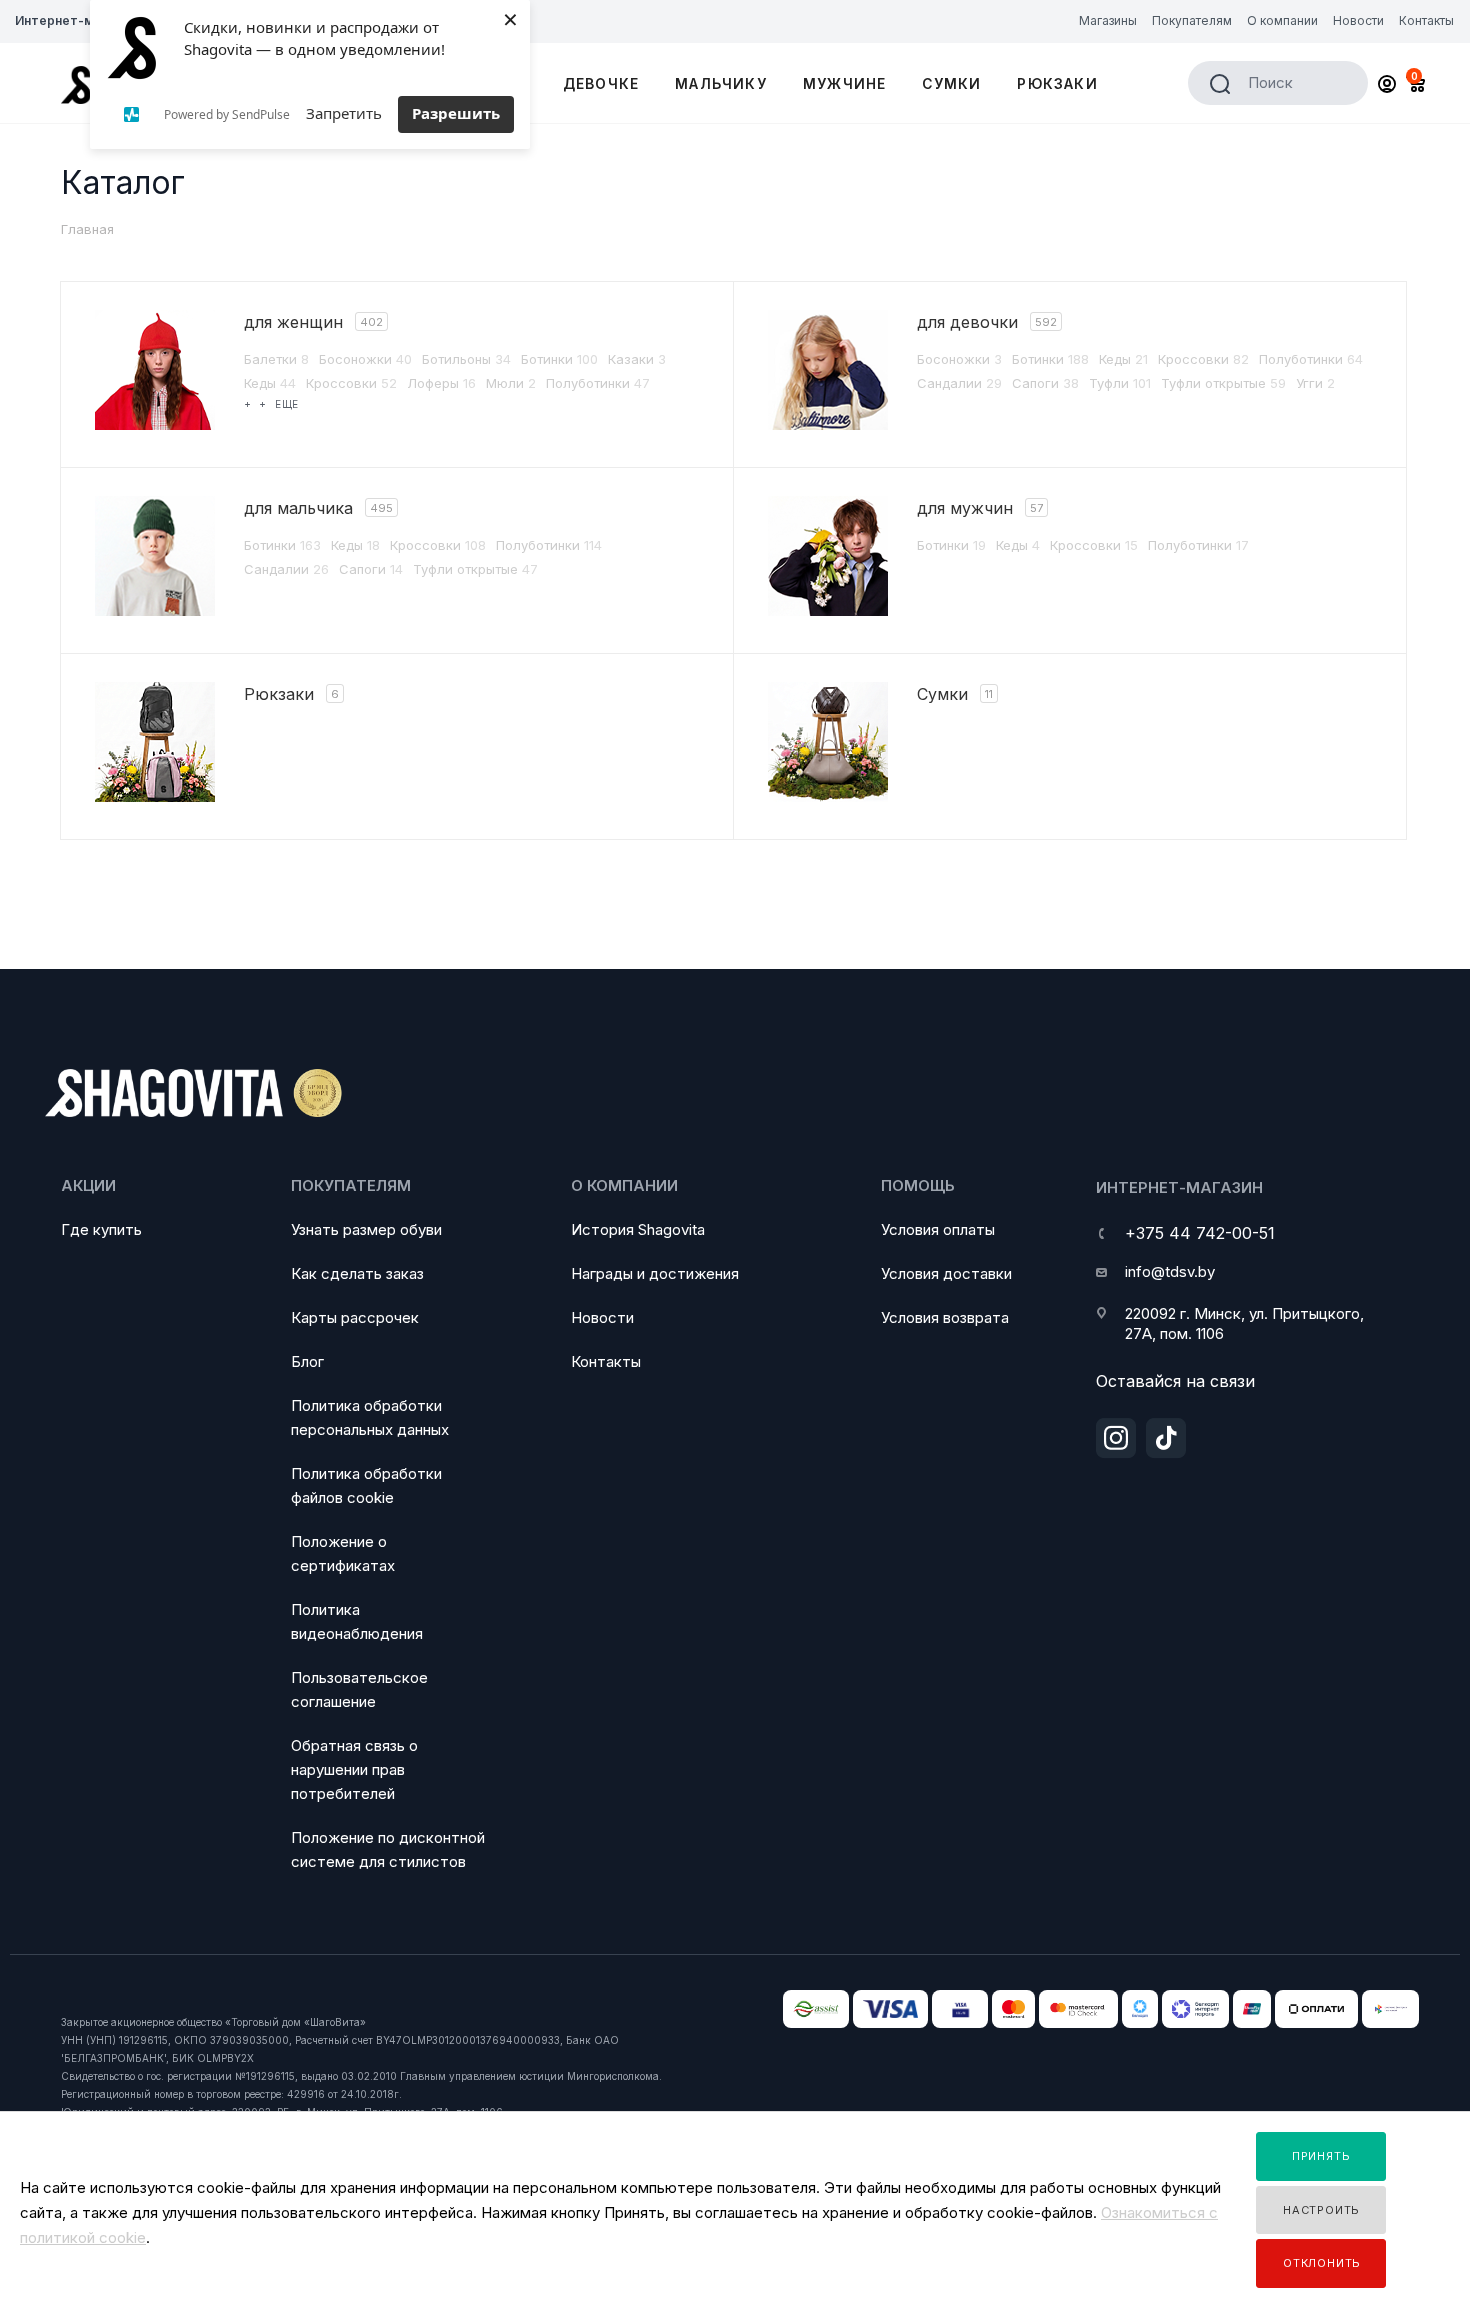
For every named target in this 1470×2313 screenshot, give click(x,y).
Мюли (511, 383)
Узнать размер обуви (366, 1229)
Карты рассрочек (355, 1317)
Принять (1321, 2156)
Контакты (606, 1361)
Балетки (276, 359)
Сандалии (959, 383)
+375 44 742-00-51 (1200, 1233)
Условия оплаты (938, 1229)
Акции (88, 1185)
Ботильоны (466, 359)
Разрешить (456, 113)
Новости (602, 1317)
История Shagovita (638, 1229)
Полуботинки (598, 383)
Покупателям (351, 1185)
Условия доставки (946, 1273)
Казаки (637, 359)
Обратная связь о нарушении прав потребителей (354, 1769)
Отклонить (1322, 2263)
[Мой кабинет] (1387, 86)
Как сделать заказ (357, 1273)
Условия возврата (945, 1317)
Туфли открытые (1223, 383)
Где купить (101, 1229)
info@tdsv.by (1170, 1271)
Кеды (270, 383)
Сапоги (1045, 383)
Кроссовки (351, 383)
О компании (624, 1185)
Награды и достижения (655, 1273)
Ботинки (559, 359)
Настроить (1321, 2210)
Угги (1315, 383)
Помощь (918, 1185)
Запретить (344, 113)
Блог (307, 1361)
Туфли (1120, 383)
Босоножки (365, 359)
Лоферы (441, 383)
